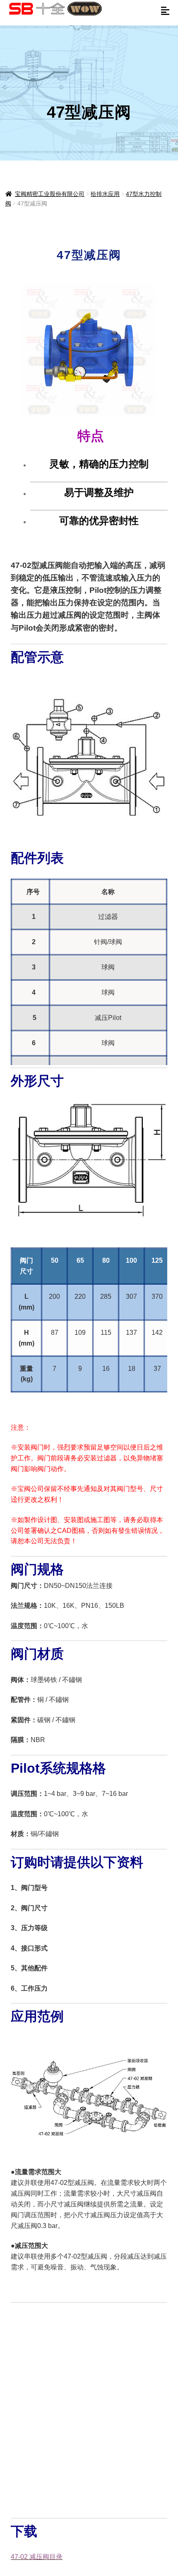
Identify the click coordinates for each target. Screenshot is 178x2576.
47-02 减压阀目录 (37, 2557)
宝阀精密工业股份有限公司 (50, 194)
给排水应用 (105, 194)
